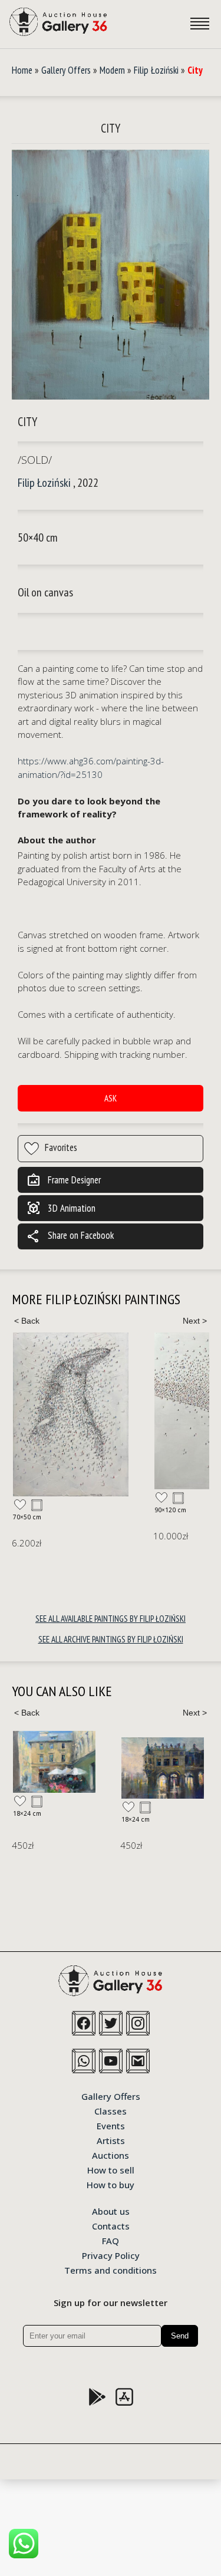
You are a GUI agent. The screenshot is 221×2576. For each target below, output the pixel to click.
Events (111, 2125)
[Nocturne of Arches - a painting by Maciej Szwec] (163, 1768)
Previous (27, 1321)
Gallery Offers (66, 70)
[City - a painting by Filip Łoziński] (111, 275)
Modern (112, 70)
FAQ (111, 2240)
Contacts (111, 2225)
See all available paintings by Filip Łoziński (111, 1619)
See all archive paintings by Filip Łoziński (111, 1639)
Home (22, 70)
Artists (111, 2140)
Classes (111, 2110)
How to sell (111, 2169)
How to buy (111, 2184)
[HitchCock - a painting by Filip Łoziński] (71, 1414)
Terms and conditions (111, 2270)
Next (194, 1321)
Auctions (111, 2155)
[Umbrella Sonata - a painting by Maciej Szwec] (54, 1762)
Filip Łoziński (156, 70)
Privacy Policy (111, 2255)
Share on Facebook (70, 1236)
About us (111, 2211)
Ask (111, 1098)
